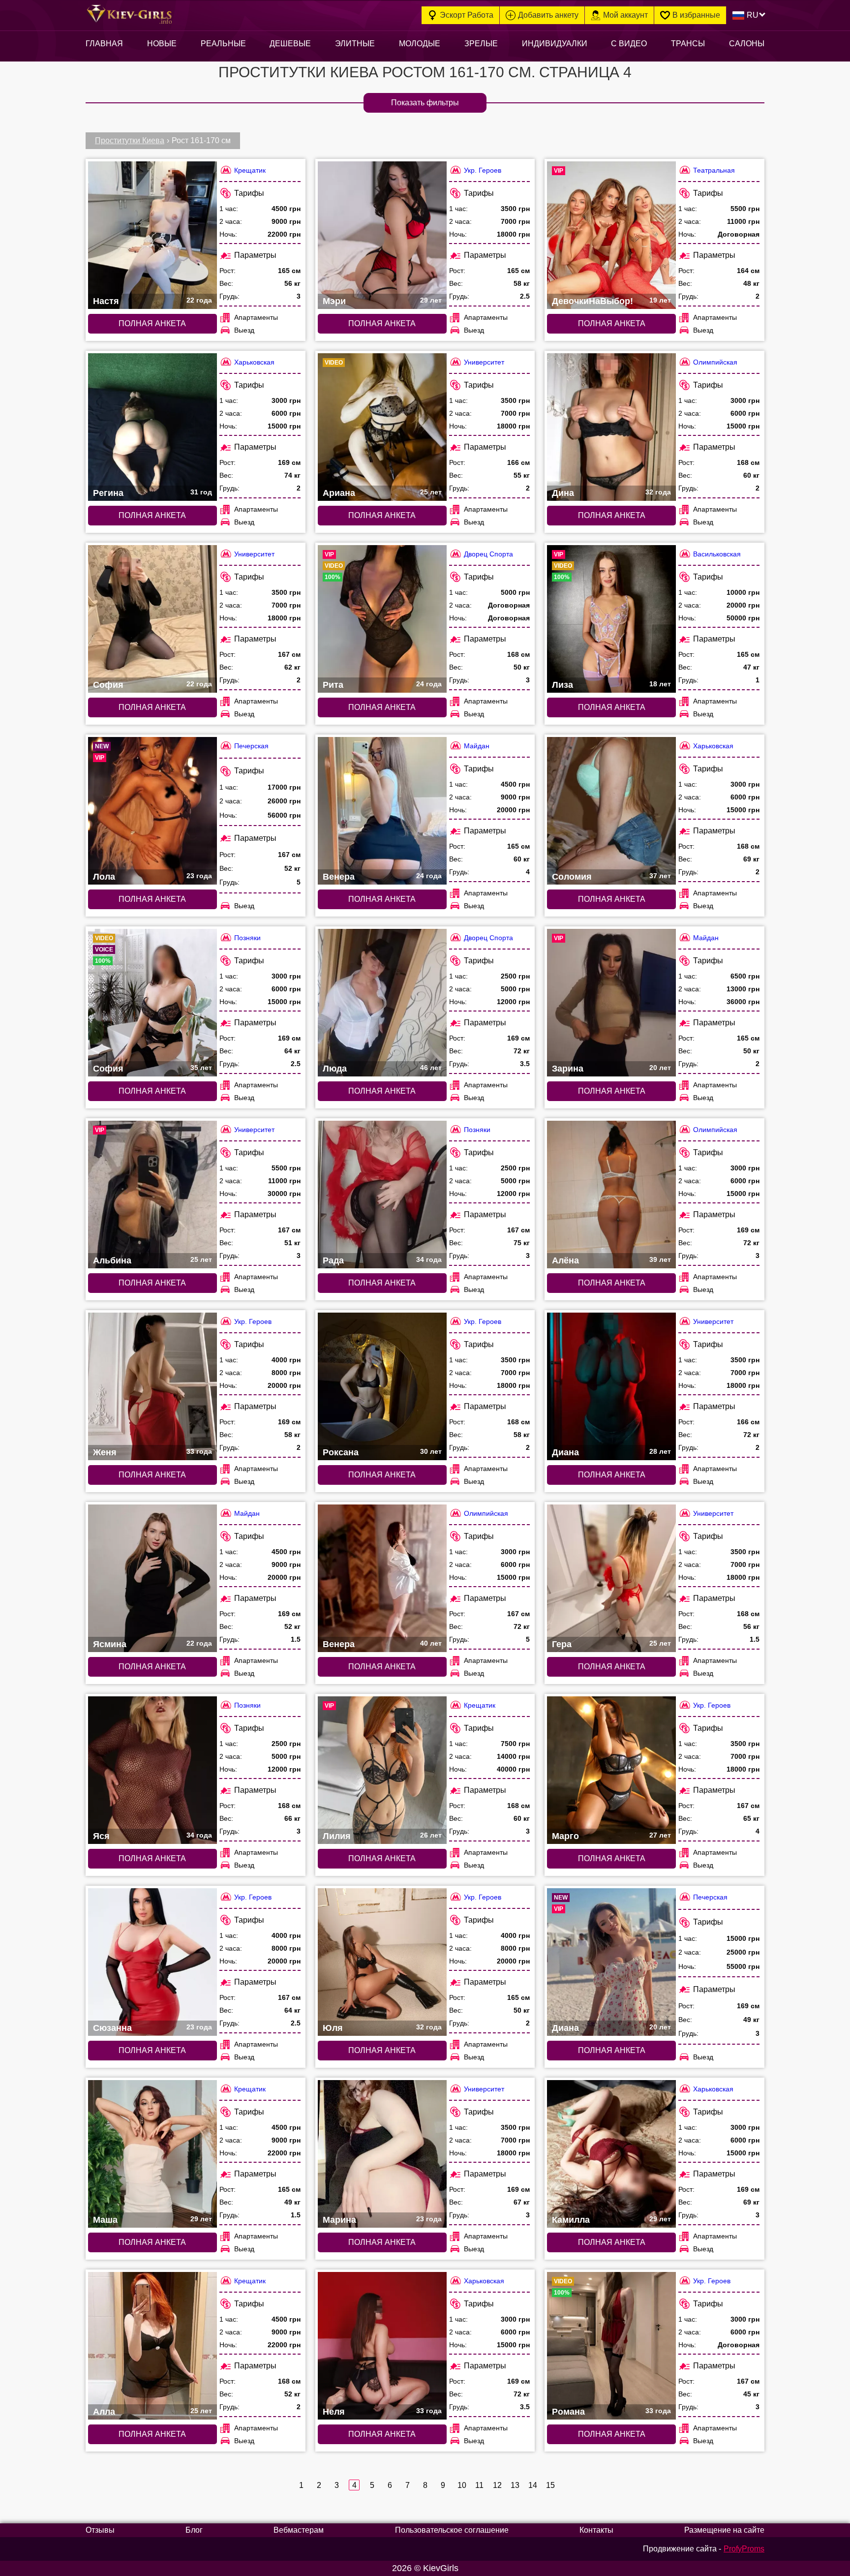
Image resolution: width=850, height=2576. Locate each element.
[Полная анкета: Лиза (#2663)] (611, 619)
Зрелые (481, 44)
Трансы (688, 44)
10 (462, 2485)
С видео (629, 44)
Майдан (477, 746)
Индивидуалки (555, 44)
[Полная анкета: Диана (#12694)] (611, 1962)
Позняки (247, 938)
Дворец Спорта (488, 554)
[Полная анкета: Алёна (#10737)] (611, 1195)
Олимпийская (715, 362)
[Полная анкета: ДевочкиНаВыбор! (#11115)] (611, 235)
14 (532, 2485)
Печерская (251, 746)
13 (515, 2485)
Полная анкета (152, 323)
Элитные (355, 44)
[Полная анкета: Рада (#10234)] (382, 1195)
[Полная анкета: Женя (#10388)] (152, 1386)
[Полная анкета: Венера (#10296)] (382, 811)
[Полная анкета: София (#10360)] (152, 619)
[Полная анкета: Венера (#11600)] (382, 1578)
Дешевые (290, 44)
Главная (104, 44)
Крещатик (250, 170)
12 (497, 2485)
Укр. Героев (483, 170)
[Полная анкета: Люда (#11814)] (382, 1003)
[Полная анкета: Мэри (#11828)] (382, 235)
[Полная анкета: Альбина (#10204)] (152, 1195)
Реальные (223, 44)
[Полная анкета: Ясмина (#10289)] (152, 1578)
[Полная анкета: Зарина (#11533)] (611, 1003)
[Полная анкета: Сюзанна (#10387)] (152, 1962)
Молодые (420, 44)
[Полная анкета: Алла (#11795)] (152, 2346)
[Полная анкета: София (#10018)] (152, 1003)
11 (479, 2485)
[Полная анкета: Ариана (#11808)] (382, 427)
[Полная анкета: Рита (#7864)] (382, 619)
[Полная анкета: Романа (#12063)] (611, 2346)
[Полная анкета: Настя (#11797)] (152, 235)
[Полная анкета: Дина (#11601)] (611, 427)
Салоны (747, 44)
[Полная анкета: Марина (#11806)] (382, 2154)
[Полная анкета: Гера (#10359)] (611, 1578)
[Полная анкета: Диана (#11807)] (611, 1386)
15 (550, 2485)
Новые (162, 44)
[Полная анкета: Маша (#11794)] (152, 2154)
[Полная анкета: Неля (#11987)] (382, 2346)
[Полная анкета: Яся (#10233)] (152, 1770)
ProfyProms (744, 2549)
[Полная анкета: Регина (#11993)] (152, 427)
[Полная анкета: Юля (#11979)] (382, 1962)
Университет (484, 362)
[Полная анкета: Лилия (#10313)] (382, 1770)
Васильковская (717, 554)
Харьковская (254, 362)
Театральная (714, 170)
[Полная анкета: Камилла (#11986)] (611, 2154)
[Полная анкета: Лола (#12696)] (152, 811)
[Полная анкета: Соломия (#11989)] (611, 811)
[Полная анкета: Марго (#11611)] (611, 1770)
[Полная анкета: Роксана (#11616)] (382, 1386)
